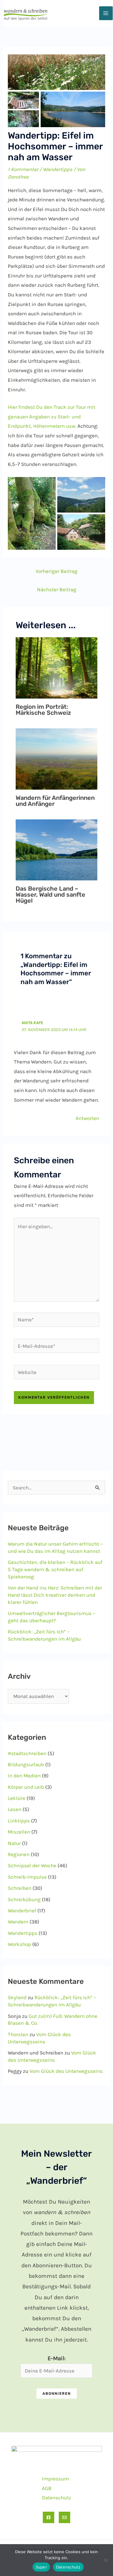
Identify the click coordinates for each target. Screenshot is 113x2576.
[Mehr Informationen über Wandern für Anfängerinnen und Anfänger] (57, 758)
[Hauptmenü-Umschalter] (106, 13)
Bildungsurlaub (26, 1764)
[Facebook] (49, 2517)
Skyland (17, 1997)
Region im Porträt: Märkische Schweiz (43, 710)
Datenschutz (56, 2498)
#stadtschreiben (27, 1753)
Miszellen (19, 1832)
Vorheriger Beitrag (56, 571)
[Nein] (105, 2560)
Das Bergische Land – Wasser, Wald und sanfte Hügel (50, 895)
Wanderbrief (22, 1911)
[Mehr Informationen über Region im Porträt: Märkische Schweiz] (57, 667)
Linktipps (19, 1821)
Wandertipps (58, 169)
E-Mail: (56, 2358)
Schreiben (20, 1888)
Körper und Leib (26, 1787)
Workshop (19, 1944)
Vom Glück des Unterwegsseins (66, 2071)
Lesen (15, 1809)
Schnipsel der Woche (32, 1865)
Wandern (18, 1922)
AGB (47, 2488)
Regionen (19, 1854)
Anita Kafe (32, 1023)
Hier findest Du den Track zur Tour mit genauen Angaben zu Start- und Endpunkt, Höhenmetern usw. (52, 416)
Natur (14, 1843)
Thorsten (18, 2034)
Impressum (55, 2479)
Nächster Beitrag (57, 589)
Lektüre (17, 1798)
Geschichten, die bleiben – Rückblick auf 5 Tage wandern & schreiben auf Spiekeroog (55, 1569)
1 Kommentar (23, 169)
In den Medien (24, 1776)
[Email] (64, 2517)
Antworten (87, 1118)
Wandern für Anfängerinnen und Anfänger (55, 801)
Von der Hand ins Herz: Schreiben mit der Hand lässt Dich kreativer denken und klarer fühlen (55, 1595)
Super (41, 2567)
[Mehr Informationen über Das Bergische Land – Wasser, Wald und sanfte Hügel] (57, 849)
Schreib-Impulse (27, 1877)
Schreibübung (24, 1899)
